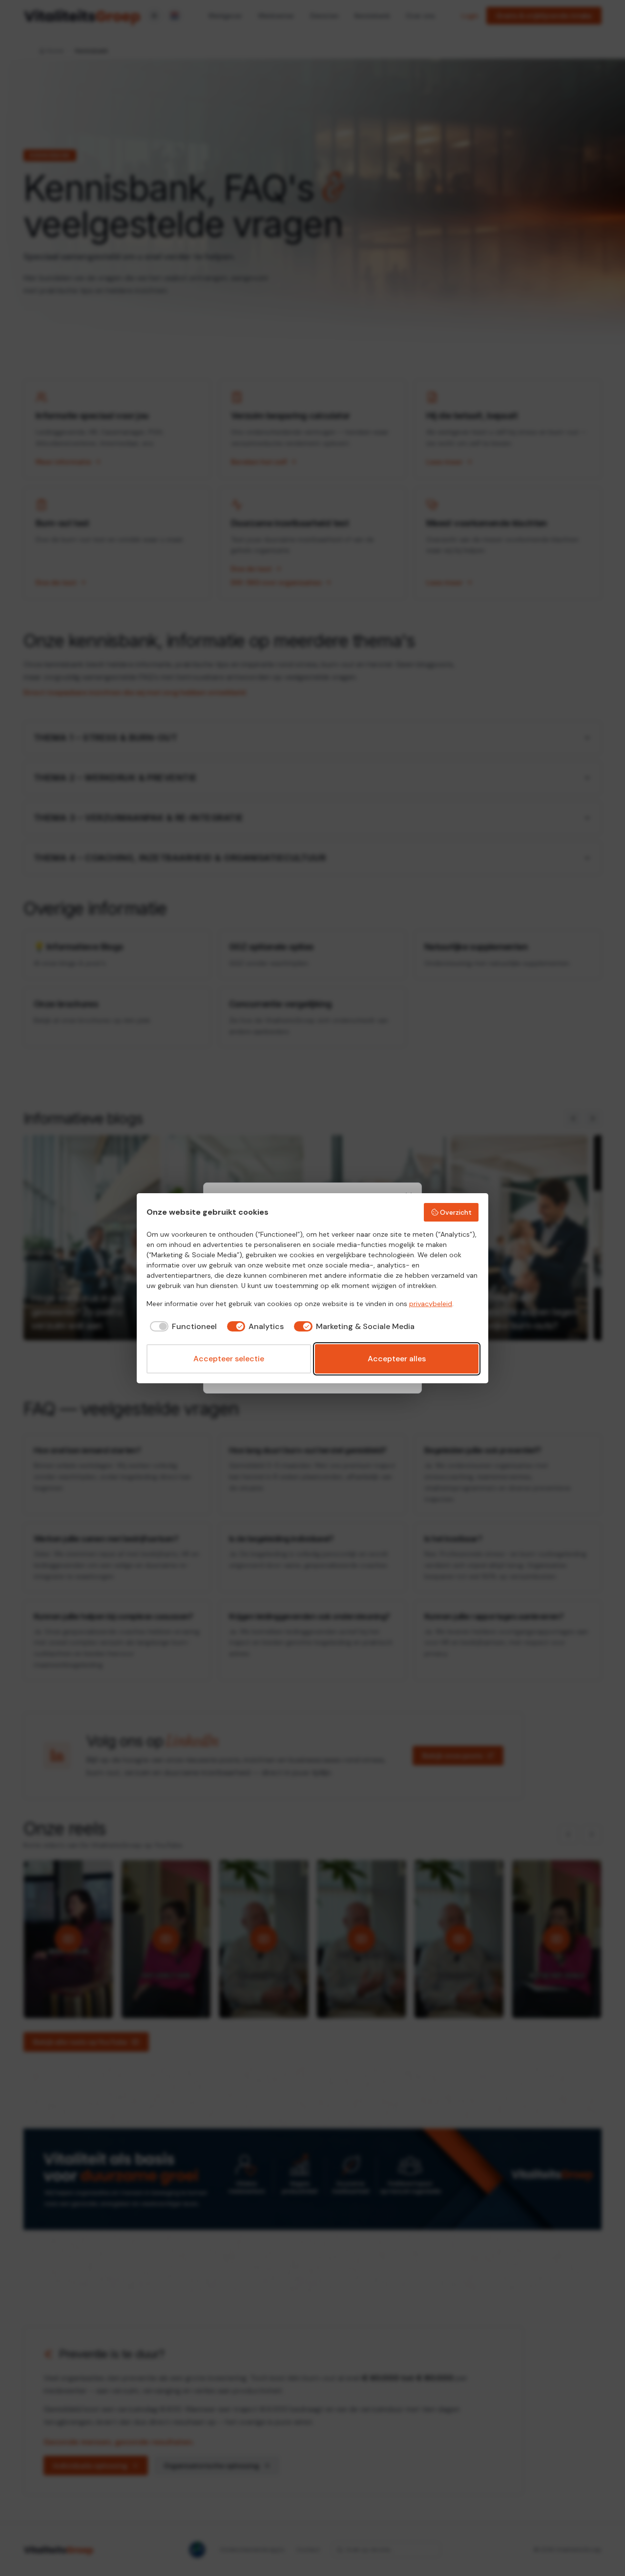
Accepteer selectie (229, 1359)
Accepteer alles (397, 1359)
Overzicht (456, 1212)
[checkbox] (182, 1327)
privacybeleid (431, 1304)
